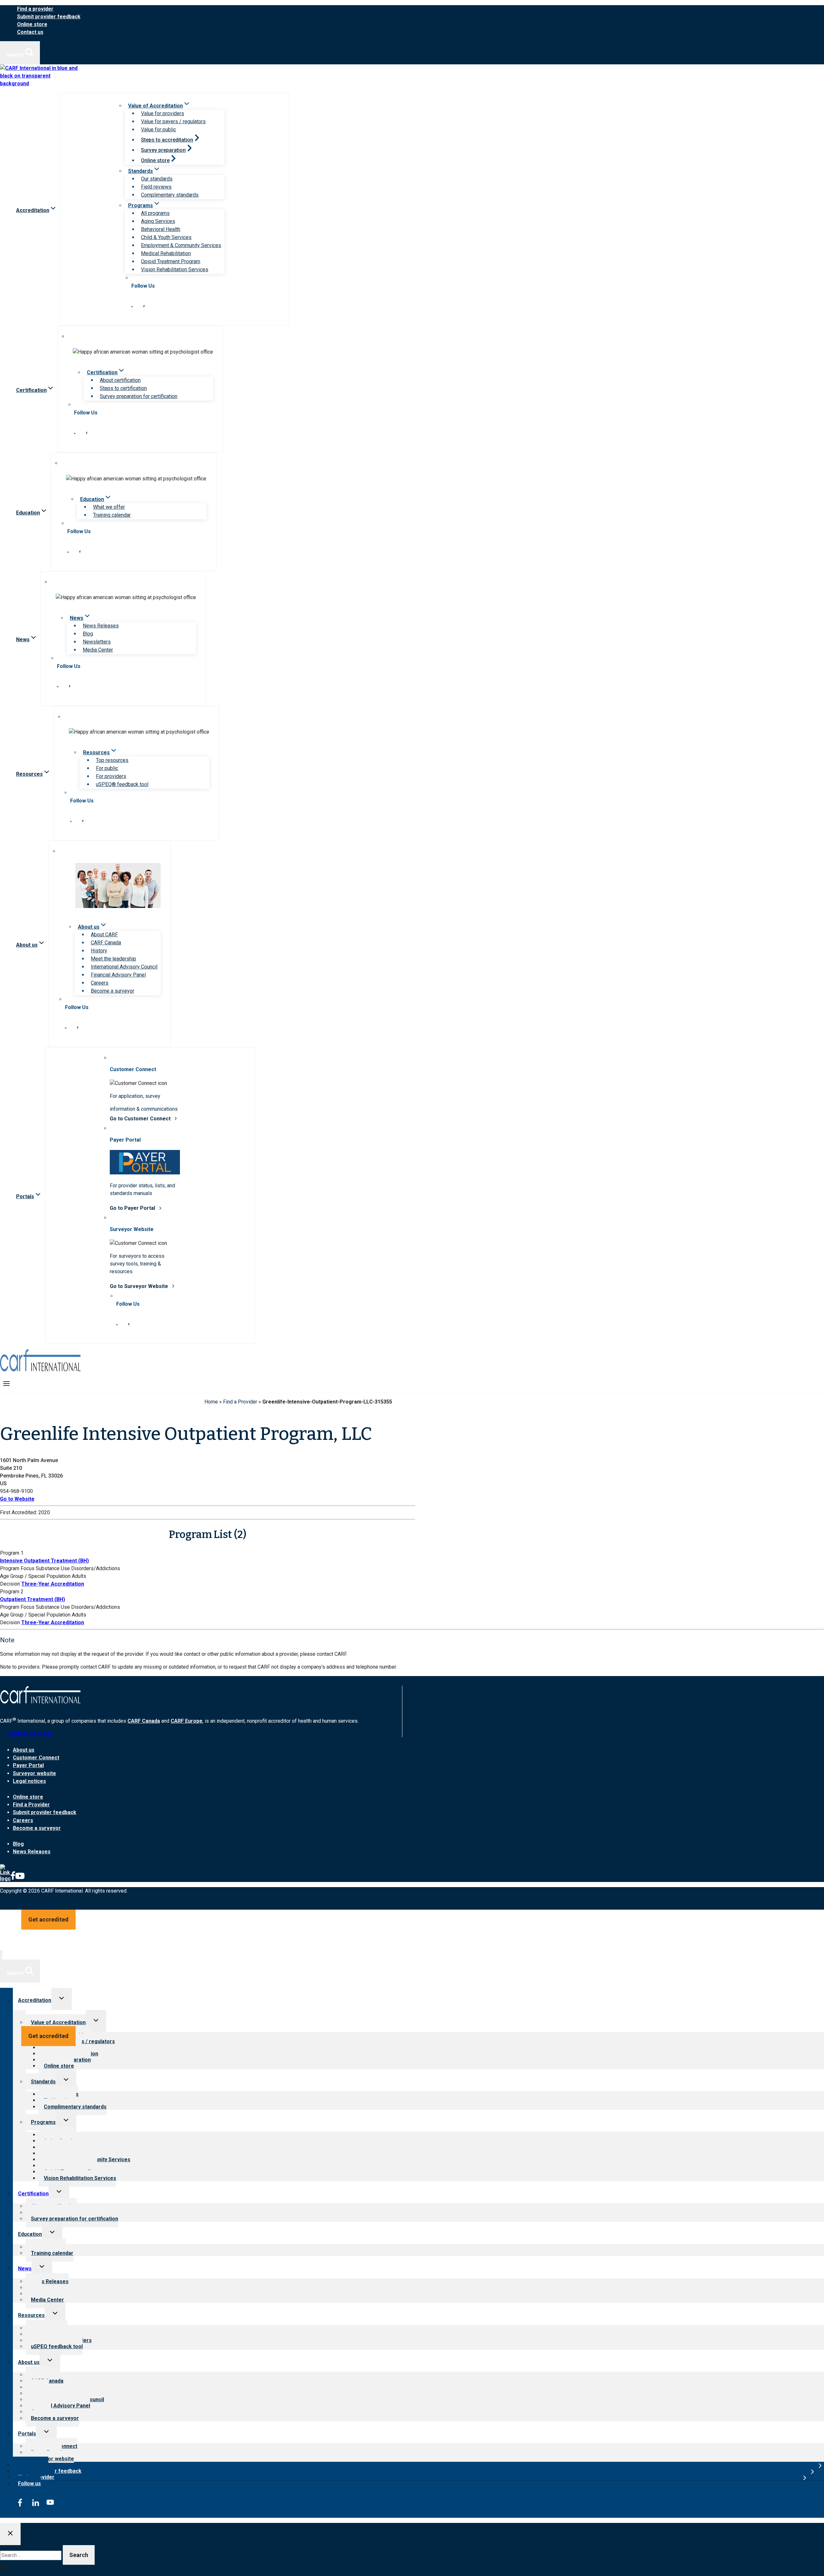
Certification (33, 2194)
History (99, 951)
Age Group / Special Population (35, 1576)
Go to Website (17, 1499)
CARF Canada (106, 943)
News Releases (101, 626)
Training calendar (112, 515)
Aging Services (158, 221)
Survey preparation (163, 150)
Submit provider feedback (49, 17)
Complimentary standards (170, 195)
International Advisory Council (124, 967)
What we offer (109, 507)
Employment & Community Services (181, 245)
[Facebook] (13, 1879)
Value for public (159, 130)
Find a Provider (240, 1402)
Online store (32, 24)
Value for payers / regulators (173, 121)
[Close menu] (1, 1955)
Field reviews (156, 187)
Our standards (157, 179)
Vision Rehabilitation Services (175, 269)
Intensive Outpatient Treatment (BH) (44, 1561)
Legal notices (29, 1781)
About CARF (104, 935)
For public (107, 768)
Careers (100, 983)
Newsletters (97, 642)
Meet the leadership (113, 959)
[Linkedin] (5, 1879)
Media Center (98, 650)
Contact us (30, 32)
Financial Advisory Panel (118, 975)
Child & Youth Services (166, 237)
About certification (120, 380)
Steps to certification (123, 388)
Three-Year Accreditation (53, 1584)
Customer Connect (36, 1758)
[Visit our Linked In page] (132, 306)
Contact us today (29, 1733)
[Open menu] (7, 1383)
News (25, 2269)
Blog (88, 634)
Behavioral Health (161, 229)
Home (211, 1402)
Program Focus (17, 1568)
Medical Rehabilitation (166, 253)
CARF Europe (187, 1721)
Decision (10, 1584)
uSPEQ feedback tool (57, 2346)
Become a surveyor (112, 991)
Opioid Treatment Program (171, 261)
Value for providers (163, 113)
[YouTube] (20, 1879)
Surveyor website (34, 1773)
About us (24, 1750)
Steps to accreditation (167, 140)
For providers (111, 776)
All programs (155, 213)
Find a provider (35, 9)
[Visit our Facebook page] (144, 306)
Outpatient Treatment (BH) (33, 1599)
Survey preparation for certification (139, 396)
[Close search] (10, 2534)
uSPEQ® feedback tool (122, 784)
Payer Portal (28, 1765)
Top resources (112, 760)
